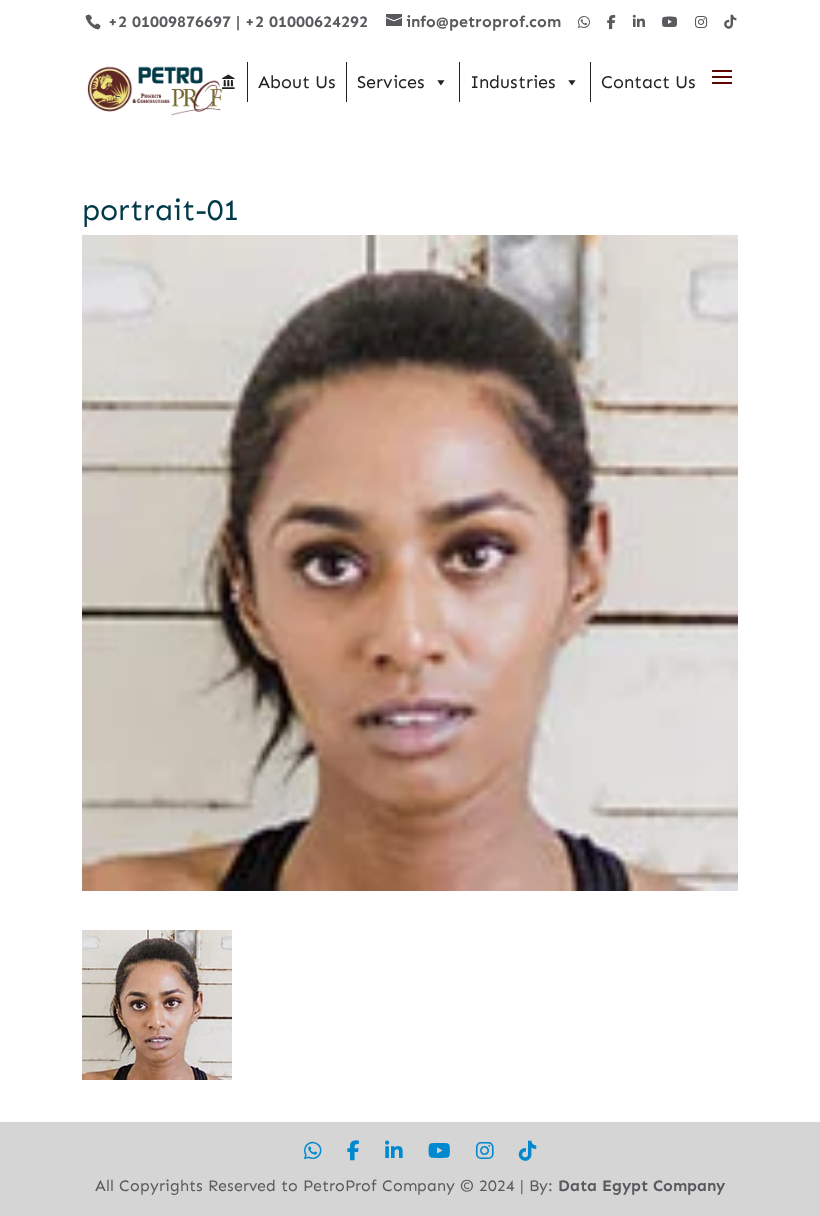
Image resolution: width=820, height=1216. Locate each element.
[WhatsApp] (584, 22)
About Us (297, 82)
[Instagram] (701, 22)
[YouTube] (670, 22)
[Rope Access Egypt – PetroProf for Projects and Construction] (228, 82)
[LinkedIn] (639, 22)
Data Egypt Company (641, 1185)
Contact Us (648, 82)
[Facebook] (611, 22)
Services (391, 82)
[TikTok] (730, 22)
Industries (513, 82)
